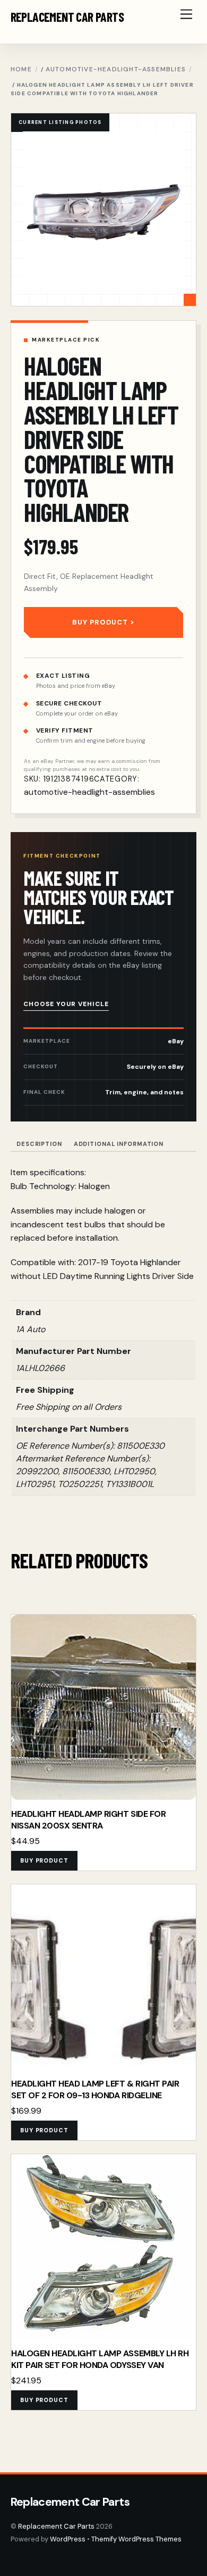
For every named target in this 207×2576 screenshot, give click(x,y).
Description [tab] (39, 1144)
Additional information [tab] (119, 1144)
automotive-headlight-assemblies (116, 69)
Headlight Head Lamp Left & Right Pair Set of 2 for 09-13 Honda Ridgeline (95, 2089)
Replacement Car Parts (56, 2526)
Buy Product (100, 622)
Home (21, 69)
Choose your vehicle (66, 1004)
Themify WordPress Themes (136, 2539)
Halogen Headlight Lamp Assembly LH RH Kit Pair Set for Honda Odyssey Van (100, 2359)
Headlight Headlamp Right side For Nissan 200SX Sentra (88, 1820)
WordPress (68, 2539)
